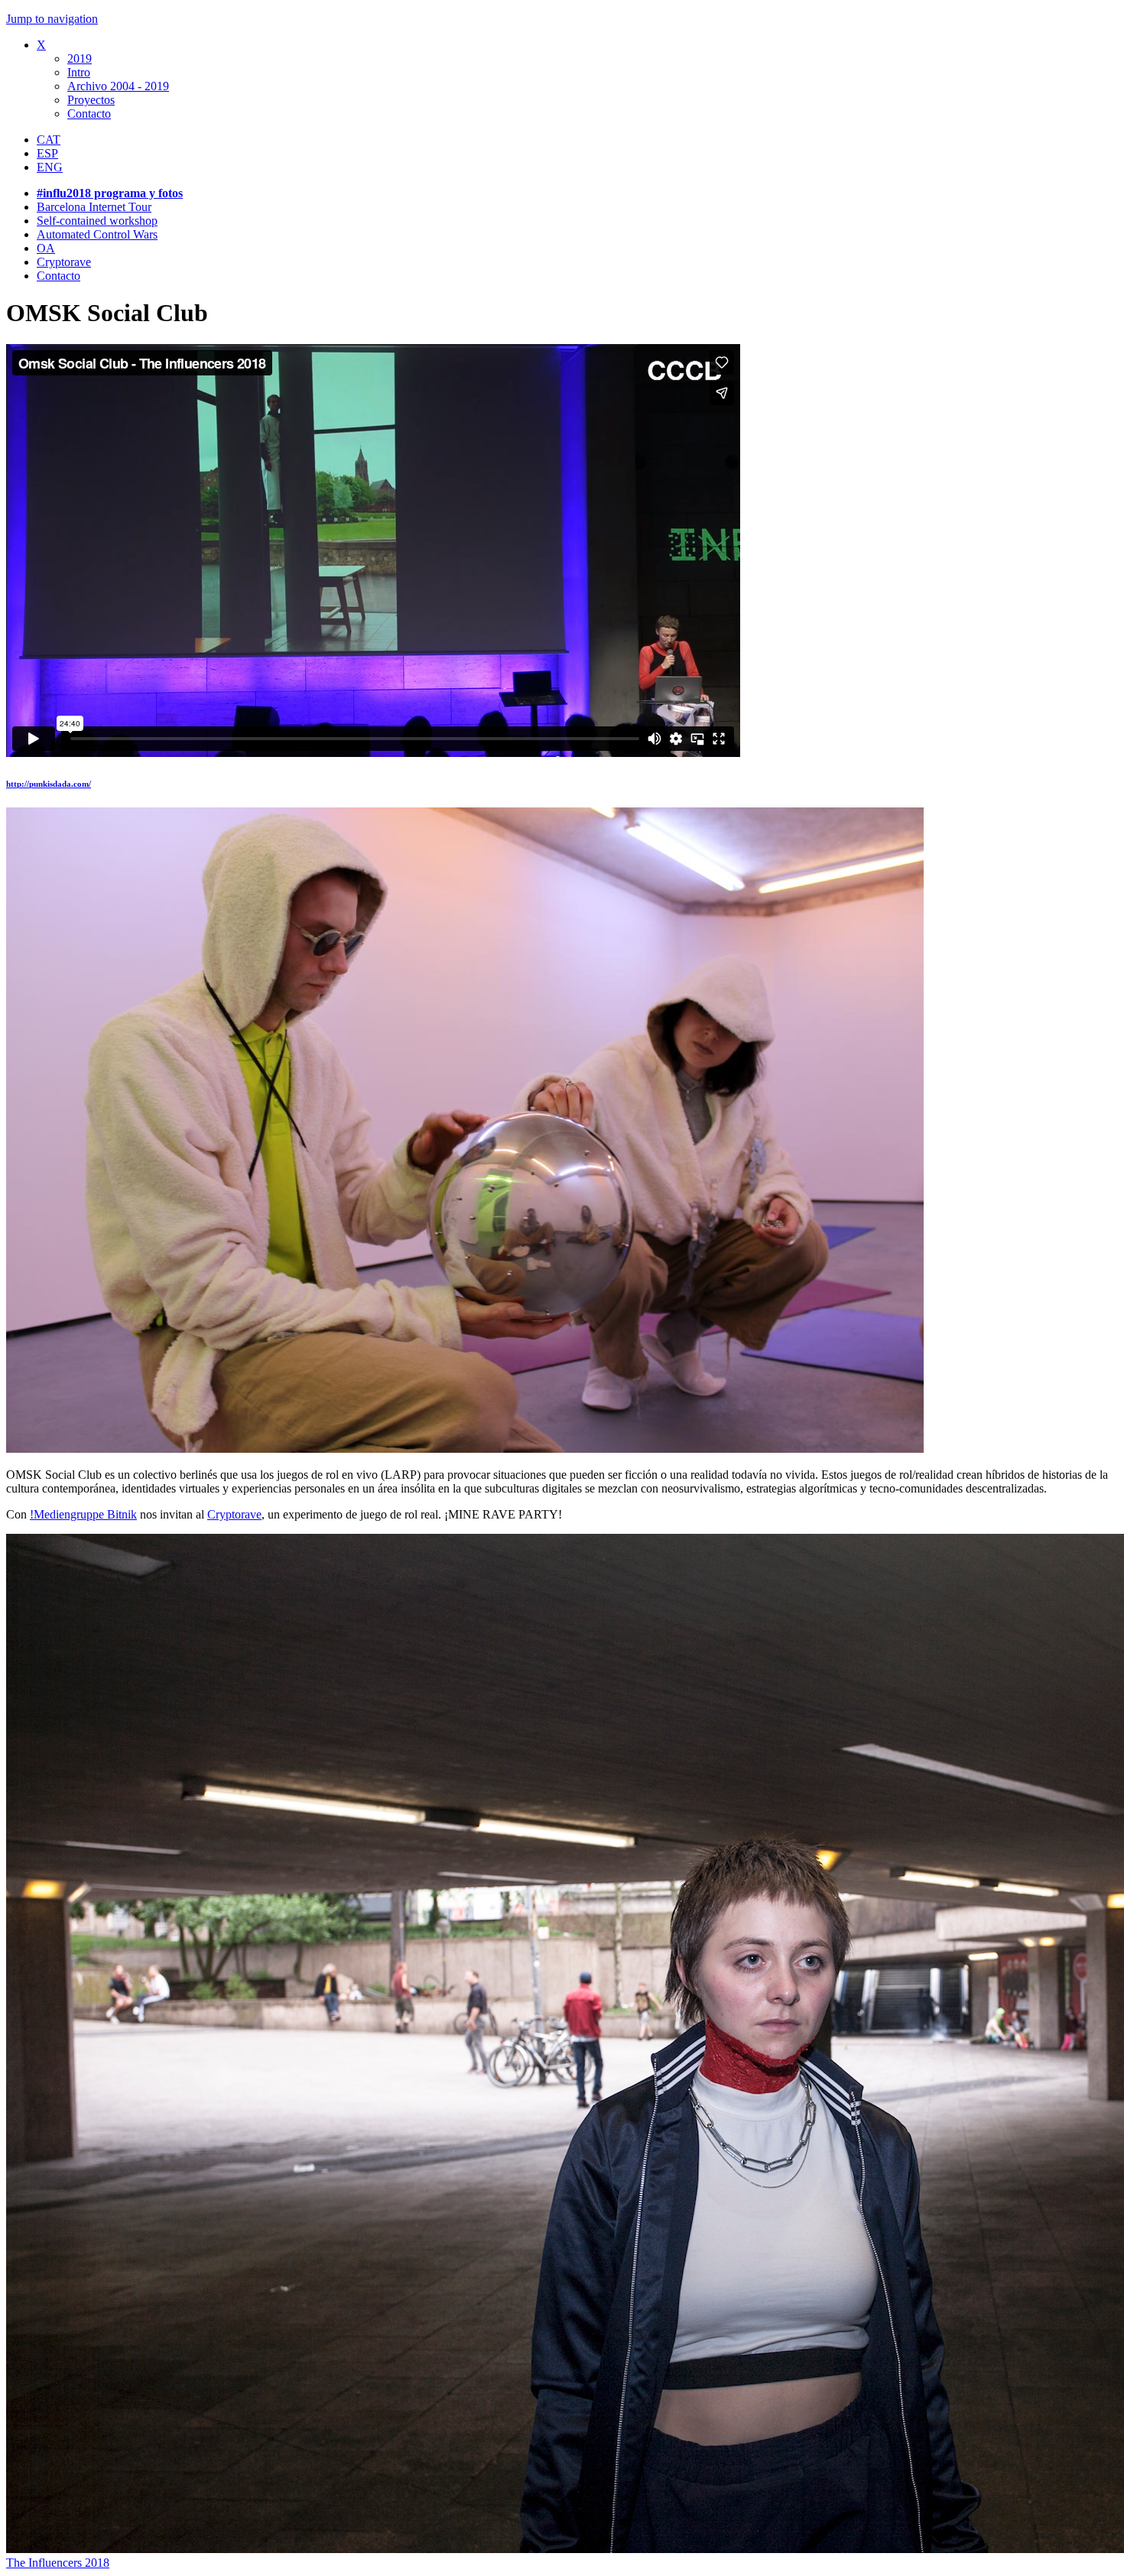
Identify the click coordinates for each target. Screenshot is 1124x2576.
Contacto (89, 114)
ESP (47, 153)
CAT (49, 140)
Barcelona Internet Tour (94, 207)
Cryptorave (64, 262)
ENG (50, 167)
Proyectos (91, 100)
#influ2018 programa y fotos (110, 193)
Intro (79, 72)
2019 (80, 58)
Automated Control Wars (97, 234)
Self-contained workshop (97, 221)
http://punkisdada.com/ (49, 784)
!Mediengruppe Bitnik (83, 1514)
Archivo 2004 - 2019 (118, 86)
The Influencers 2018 (58, 2563)
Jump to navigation (52, 19)
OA (46, 248)
